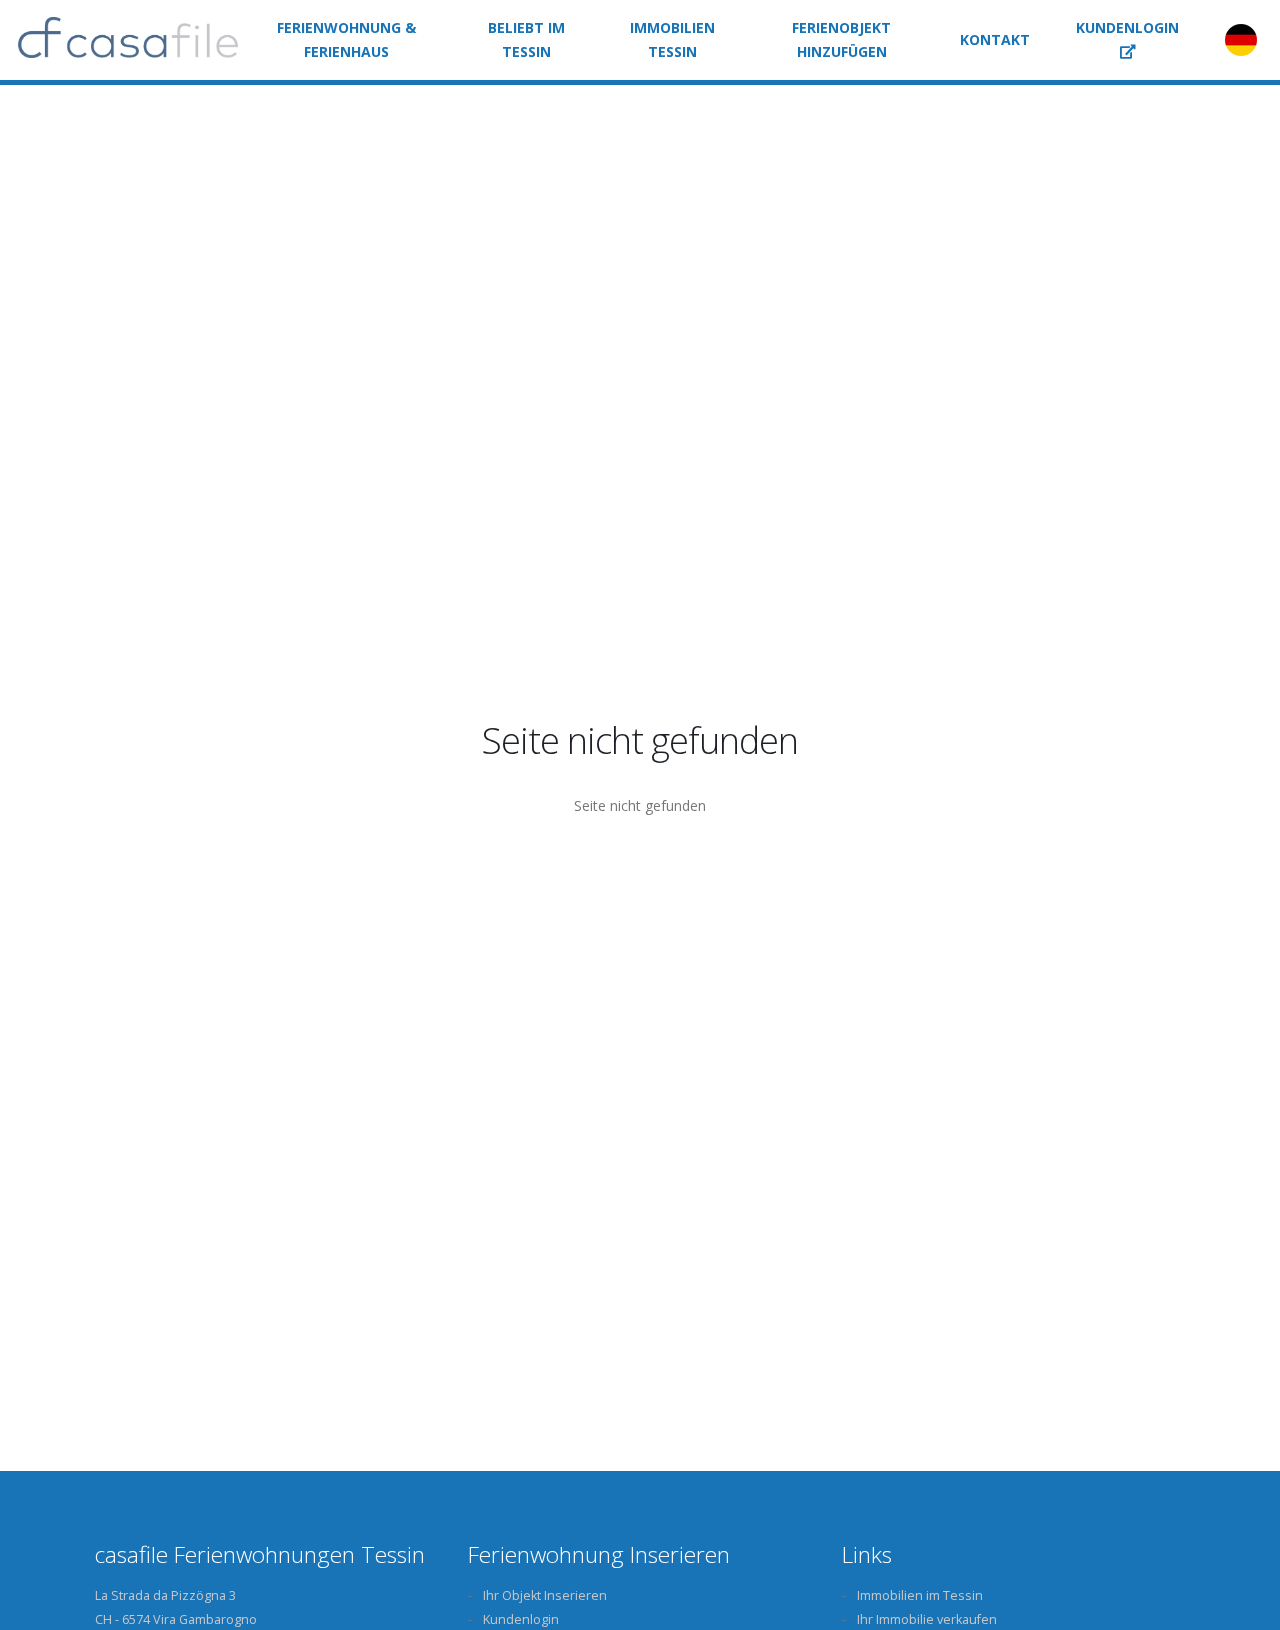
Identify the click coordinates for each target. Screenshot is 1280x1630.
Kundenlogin (521, 1619)
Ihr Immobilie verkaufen (927, 1619)
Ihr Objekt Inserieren (545, 1595)
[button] (1127, 40)
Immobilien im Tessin (920, 1595)
